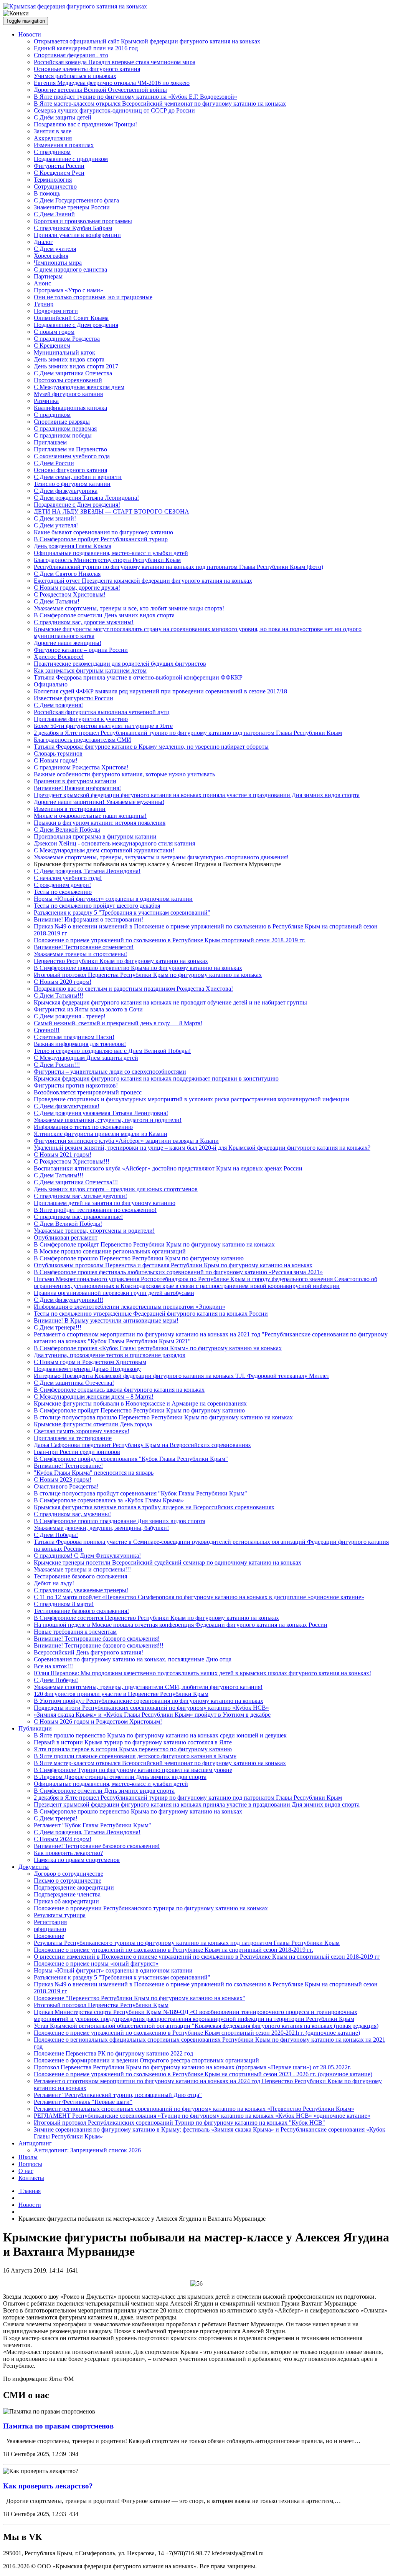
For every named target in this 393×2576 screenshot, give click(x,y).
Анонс (42, 283)
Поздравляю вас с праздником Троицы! (85, 124)
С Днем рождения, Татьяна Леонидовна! (87, 871)
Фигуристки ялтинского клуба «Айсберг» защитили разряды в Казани (126, 1141)
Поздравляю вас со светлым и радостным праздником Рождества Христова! (133, 989)
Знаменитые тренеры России (72, 207)
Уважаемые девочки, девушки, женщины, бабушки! (101, 1528)
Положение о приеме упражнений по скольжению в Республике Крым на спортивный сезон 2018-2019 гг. (173, 1950)
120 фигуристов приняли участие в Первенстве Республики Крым (121, 1694)
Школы (28, 2157)
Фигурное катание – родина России (81, 650)
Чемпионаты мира (58, 263)
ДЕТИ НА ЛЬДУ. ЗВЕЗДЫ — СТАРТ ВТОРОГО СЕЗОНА (111, 511)
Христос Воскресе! (59, 657)
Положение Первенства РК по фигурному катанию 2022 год (113, 2053)
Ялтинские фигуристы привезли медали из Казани (101, 1134)
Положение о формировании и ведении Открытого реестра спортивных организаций (146, 2060)
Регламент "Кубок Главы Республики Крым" (92, 1825)
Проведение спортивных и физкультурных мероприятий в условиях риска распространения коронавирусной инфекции (192, 1099)
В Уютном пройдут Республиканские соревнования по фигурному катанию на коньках (149, 1701)
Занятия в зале (53, 131)
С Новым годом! (56, 760)
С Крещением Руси (59, 173)
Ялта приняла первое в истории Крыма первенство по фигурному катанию (133, 1749)
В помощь (47, 193)
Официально (51, 684)
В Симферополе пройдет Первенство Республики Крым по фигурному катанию (139, 1410)
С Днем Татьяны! (57, 601)
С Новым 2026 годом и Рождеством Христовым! (98, 1721)
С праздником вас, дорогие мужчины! (84, 622)
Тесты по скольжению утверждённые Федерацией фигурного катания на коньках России (151, 1314)
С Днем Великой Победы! (68, 1224)
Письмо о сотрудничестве (68, 1881)
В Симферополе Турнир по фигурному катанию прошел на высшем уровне (133, 1770)
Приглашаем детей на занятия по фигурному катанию (105, 1203)
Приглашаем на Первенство (70, 449)
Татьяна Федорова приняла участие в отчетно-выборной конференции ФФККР (138, 677)
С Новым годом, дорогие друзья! (77, 588)
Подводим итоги (56, 311)
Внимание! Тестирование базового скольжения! (97, 1639)
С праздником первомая (65, 429)
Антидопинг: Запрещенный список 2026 (87, 2150)
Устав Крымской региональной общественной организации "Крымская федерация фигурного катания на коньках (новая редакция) (206, 2026)
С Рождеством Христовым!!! (72, 1161)
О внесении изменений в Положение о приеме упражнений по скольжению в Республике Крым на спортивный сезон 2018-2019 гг (207, 1957)
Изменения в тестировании (70, 809)
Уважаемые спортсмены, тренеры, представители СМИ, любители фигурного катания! (148, 1687)
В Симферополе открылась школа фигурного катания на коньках (119, 1390)
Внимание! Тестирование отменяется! (84, 947)
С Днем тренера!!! (58, 1327)
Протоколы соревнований (68, 380)
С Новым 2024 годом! (63, 1839)
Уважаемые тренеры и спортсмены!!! (82, 1569)
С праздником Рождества (67, 339)
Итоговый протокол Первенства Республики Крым (101, 2005)
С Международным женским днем (79, 387)
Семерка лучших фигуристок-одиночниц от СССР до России (114, 110)
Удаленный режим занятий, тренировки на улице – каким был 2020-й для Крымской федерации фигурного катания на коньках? (202, 1148)
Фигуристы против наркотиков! (76, 1085)
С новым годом (54, 332)
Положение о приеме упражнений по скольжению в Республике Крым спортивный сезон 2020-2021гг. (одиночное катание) (197, 2033)
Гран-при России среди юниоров (77, 1452)
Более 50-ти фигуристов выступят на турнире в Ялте (103, 726)
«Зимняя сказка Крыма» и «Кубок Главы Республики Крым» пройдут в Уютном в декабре (152, 1715)
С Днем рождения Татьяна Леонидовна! (86, 498)
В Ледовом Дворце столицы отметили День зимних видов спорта (120, 1777)
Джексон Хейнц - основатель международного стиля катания (114, 843)
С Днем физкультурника (66, 491)
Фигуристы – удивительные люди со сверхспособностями (110, 1072)
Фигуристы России (59, 166)
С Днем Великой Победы (67, 830)
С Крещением (52, 346)
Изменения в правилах (64, 145)
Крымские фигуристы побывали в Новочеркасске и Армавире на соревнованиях (140, 1403)
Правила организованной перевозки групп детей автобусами (114, 1293)
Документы (34, 1867)
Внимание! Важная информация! (77, 788)
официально (50, 1929)
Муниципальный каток (64, 352)
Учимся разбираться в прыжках (75, 76)
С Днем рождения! (58, 705)
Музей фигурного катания (68, 394)
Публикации (35, 1728)
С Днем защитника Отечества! (74, 1383)
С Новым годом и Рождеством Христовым (90, 1362)
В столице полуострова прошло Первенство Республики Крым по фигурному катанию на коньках (163, 1417)
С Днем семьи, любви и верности (78, 477)
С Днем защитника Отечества (73, 373)
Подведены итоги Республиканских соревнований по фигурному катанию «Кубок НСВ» (151, 1708)
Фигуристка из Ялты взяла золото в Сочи (88, 1009)
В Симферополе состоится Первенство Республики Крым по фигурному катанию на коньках (156, 1618)
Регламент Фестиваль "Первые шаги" (83, 2102)
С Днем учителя (55, 249)
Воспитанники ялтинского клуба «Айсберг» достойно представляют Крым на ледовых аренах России (168, 1168)
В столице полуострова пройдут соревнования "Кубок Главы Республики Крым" (140, 1493)
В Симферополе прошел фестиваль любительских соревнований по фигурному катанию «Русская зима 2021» (178, 1272)
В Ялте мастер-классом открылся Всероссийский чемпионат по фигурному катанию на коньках (160, 104)
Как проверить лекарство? (68, 1853)
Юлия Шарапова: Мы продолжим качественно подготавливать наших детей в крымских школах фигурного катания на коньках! (202, 1673)
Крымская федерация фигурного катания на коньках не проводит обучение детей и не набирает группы (170, 1002)
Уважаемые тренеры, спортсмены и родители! (94, 1231)
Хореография (51, 256)
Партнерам (48, 276)
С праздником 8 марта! (64, 1604)
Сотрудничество (55, 186)
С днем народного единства (70, 269)
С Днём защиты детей (63, 117)
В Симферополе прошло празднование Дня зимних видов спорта (120, 1521)
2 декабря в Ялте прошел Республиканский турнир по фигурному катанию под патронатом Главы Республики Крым (188, 733)
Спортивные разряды (62, 422)
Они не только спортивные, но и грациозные (93, 297)
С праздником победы (63, 435)
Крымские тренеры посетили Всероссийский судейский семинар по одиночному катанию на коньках (168, 1562)
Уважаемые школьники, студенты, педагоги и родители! (108, 1120)
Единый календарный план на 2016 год (86, 48)
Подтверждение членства (67, 1894)
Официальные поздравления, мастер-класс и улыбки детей (111, 553)
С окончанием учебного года (72, 456)
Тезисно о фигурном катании (72, 484)
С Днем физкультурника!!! (69, 1300)
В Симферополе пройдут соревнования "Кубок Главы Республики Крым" (131, 1459)
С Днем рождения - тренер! (70, 1016)
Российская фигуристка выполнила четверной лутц (102, 712)
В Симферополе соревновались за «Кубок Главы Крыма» (109, 1500)
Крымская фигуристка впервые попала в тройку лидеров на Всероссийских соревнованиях (154, 1507)
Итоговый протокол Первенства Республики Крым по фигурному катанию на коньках (148, 975)
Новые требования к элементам (75, 1632)
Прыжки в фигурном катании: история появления (100, 823)
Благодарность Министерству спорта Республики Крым (107, 560)
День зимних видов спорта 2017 (76, 366)
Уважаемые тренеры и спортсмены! (80, 954)
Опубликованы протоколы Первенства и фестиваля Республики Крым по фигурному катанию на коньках (173, 1265)
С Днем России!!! (57, 1065)
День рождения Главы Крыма (73, 546)
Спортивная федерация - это (71, 55)
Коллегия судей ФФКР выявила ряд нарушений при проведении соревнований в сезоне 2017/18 (160, 691)
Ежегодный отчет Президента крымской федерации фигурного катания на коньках (143, 581)
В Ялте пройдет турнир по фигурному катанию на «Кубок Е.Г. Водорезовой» (135, 97)
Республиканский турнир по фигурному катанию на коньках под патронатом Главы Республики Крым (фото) (178, 567)
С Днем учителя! (56, 525)
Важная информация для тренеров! (80, 1044)
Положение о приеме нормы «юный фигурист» (96, 1963)
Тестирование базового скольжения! (81, 1611)
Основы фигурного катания (70, 470)
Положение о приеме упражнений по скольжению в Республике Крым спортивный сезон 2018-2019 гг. (170, 940)
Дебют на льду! (54, 1583)
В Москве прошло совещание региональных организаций (110, 1251)
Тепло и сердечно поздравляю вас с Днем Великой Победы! (112, 1051)
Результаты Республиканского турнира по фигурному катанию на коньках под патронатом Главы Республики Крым (187, 1943)
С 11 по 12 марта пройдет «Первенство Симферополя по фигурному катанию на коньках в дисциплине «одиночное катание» (199, 1597)
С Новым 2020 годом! (63, 982)
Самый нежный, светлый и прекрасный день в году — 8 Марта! (118, 1023)
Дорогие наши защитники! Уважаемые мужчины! (99, 802)
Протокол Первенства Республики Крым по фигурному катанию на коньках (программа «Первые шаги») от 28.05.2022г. (192, 2067)
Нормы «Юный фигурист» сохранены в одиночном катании (113, 899)
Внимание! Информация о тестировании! (88, 919)
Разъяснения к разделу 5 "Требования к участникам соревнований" (122, 913)
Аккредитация (53, 138)
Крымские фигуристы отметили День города (93, 1424)
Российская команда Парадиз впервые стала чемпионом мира (115, 62)
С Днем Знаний (54, 214)
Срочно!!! (47, 1030)
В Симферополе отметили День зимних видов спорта (104, 615)
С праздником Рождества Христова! (81, 767)
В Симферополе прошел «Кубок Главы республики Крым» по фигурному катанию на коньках (158, 1348)
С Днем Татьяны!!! (59, 995)
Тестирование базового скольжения (80, 1576)
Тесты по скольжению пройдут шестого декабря (97, 906)
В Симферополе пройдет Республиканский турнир (101, 539)
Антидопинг (35, 2143)
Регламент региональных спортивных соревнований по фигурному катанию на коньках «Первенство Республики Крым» (194, 2109)
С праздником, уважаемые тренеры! (81, 1590)
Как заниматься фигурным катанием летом (90, 671)
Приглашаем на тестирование (73, 1438)
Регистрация (50, 1922)
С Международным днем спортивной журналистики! (104, 850)
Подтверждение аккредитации (74, 1887)
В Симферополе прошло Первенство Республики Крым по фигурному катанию (139, 1258)
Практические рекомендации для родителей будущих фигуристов (120, 664)
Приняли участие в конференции (77, 235)
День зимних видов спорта (69, 359)
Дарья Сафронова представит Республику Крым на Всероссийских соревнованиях (142, 1445)
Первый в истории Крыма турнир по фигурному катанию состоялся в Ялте (133, 1742)
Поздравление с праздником (71, 159)
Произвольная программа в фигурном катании (95, 836)
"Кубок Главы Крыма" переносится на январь (94, 1473)
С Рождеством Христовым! (70, 594)
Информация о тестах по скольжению (83, 1127)
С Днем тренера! (56, 1818)
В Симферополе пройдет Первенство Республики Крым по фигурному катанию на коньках (154, 1244)
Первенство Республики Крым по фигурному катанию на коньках (121, 961)
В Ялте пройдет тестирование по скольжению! (95, 1210)
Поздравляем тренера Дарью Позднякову (87, 1369)
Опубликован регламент (66, 1237)
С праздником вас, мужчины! (72, 1514)
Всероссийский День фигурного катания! (88, 1652)
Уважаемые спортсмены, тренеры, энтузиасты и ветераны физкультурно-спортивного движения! (161, 857)
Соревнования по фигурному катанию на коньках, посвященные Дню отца (133, 1659)
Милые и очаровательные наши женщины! (90, 816)
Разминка (46, 401)
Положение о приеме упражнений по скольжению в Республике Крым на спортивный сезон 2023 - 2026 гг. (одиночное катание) (203, 2074)
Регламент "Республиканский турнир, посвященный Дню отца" (118, 2095)
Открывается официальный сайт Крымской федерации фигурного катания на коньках (147, 41)
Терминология (53, 180)
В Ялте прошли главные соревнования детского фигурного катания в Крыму (135, 1756)
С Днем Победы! (56, 1535)
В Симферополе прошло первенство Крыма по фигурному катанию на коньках (138, 968)
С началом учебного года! (68, 878)
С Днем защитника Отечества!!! (76, 1182)
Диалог (43, 242)
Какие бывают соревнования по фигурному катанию (103, 532)
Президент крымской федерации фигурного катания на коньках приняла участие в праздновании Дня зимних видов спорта (197, 795)
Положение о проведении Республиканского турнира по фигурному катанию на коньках (151, 1908)
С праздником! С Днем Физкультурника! (87, 1556)
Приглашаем (50, 442)
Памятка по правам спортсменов (77, 1860)
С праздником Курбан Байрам (73, 228)
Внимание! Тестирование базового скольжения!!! (99, 1645)
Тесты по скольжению (63, 892)
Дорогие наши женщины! (68, 643)
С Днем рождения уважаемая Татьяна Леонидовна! (101, 1113)
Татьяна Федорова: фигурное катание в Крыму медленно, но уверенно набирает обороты (151, 747)
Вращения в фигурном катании (75, 781)
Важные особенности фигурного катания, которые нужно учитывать (124, 774)
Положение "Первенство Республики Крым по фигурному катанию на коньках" (140, 1998)
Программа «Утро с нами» (69, 290)
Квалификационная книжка (70, 408)
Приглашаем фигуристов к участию (81, 719)
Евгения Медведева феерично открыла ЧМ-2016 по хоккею (112, 83)
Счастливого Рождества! (66, 1486)
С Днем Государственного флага (76, 200)
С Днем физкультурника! (67, 1106)
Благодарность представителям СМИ (83, 740)
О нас (26, 2171)
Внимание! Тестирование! (68, 1466)
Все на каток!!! (53, 1666)
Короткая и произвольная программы (83, 221)
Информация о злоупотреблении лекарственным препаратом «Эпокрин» (130, 1307)
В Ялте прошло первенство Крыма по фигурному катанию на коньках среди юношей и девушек (160, 1735)
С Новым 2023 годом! (63, 1479)
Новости (30, 34)
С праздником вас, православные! (78, 1217)
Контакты (31, 2178)
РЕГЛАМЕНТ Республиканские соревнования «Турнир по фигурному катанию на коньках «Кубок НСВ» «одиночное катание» (202, 2116)
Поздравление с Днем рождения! (77, 505)
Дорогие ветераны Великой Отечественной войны (100, 90)
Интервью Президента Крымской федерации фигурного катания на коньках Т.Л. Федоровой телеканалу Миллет (182, 1376)
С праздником (52, 152)
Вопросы (30, 2164)
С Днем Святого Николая (67, 574)
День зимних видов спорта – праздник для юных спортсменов (116, 1189)
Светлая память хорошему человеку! (82, 1431)
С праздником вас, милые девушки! (80, 1196)
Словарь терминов (58, 753)
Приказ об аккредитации (66, 1901)
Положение (49, 1936)
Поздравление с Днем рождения (76, 325)
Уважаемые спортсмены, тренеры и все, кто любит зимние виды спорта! (129, 608)
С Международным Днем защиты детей (86, 1058)
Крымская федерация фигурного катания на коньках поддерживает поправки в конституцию (156, 1078)
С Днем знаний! (55, 518)
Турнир (44, 304)
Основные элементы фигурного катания (87, 69)
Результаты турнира (60, 1915)
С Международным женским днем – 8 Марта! (94, 1397)
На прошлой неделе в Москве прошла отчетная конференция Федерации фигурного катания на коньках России (181, 1625)
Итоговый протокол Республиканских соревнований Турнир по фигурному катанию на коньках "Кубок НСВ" (179, 2123)
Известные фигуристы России (73, 698)
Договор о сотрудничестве (69, 1874)
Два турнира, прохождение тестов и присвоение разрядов (110, 1355)
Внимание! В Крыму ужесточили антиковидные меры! (106, 1320)
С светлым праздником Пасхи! (74, 1037)
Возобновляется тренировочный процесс (88, 1092)
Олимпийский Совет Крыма (71, 318)
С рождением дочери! (62, 885)
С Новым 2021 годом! (63, 1155)
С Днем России (54, 463)
